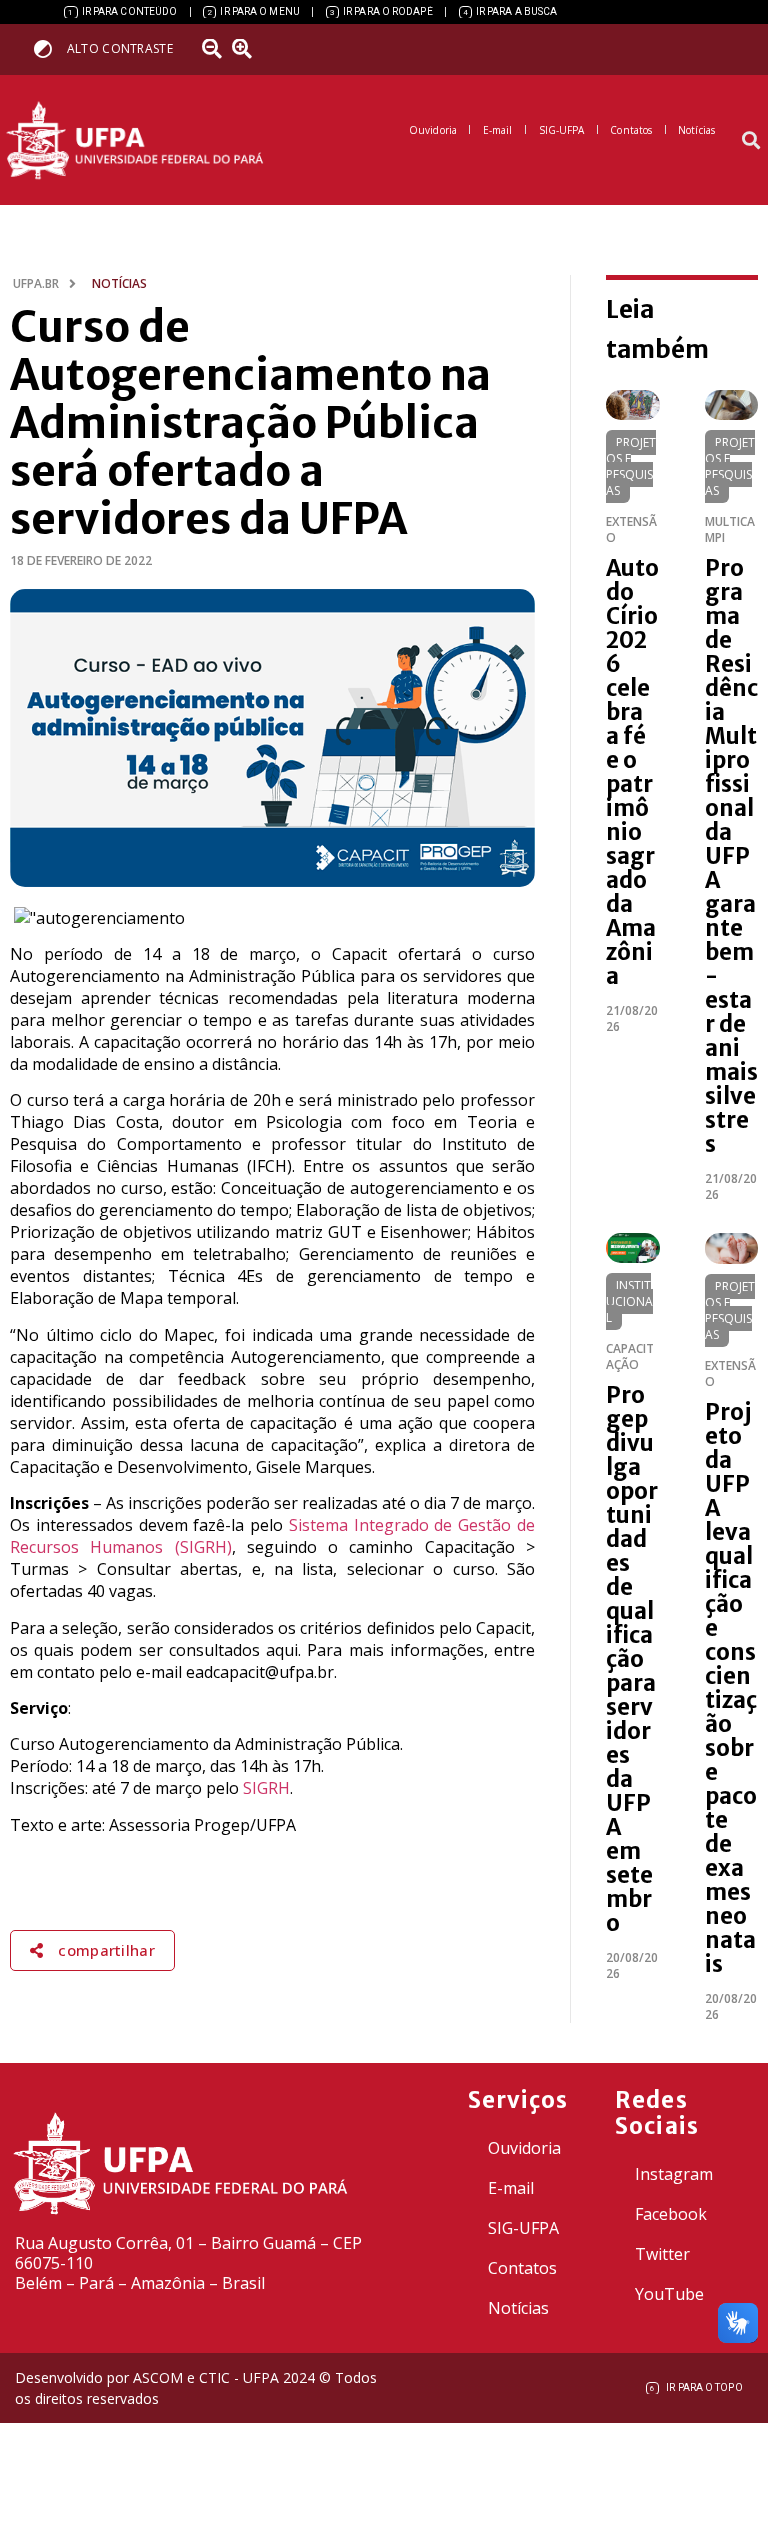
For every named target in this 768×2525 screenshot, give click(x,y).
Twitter (662, 2254)
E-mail (511, 2188)
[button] (751, 140)
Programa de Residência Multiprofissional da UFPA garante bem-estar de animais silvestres (731, 856)
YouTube (669, 2294)
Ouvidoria (524, 2148)
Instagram (674, 2174)
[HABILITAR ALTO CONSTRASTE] (49, 48)
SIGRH (266, 1788)
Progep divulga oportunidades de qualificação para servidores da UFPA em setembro (632, 1659)
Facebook (671, 2214)
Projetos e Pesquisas (631, 466)
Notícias (518, 2308)
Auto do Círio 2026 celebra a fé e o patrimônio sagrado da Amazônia (632, 772)
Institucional (629, 1301)
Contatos (522, 2268)
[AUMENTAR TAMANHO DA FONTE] (249, 49)
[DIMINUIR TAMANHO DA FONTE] (215, 49)
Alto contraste (120, 48)
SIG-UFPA (523, 2228)
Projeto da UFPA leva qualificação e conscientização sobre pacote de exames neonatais (731, 1688)
